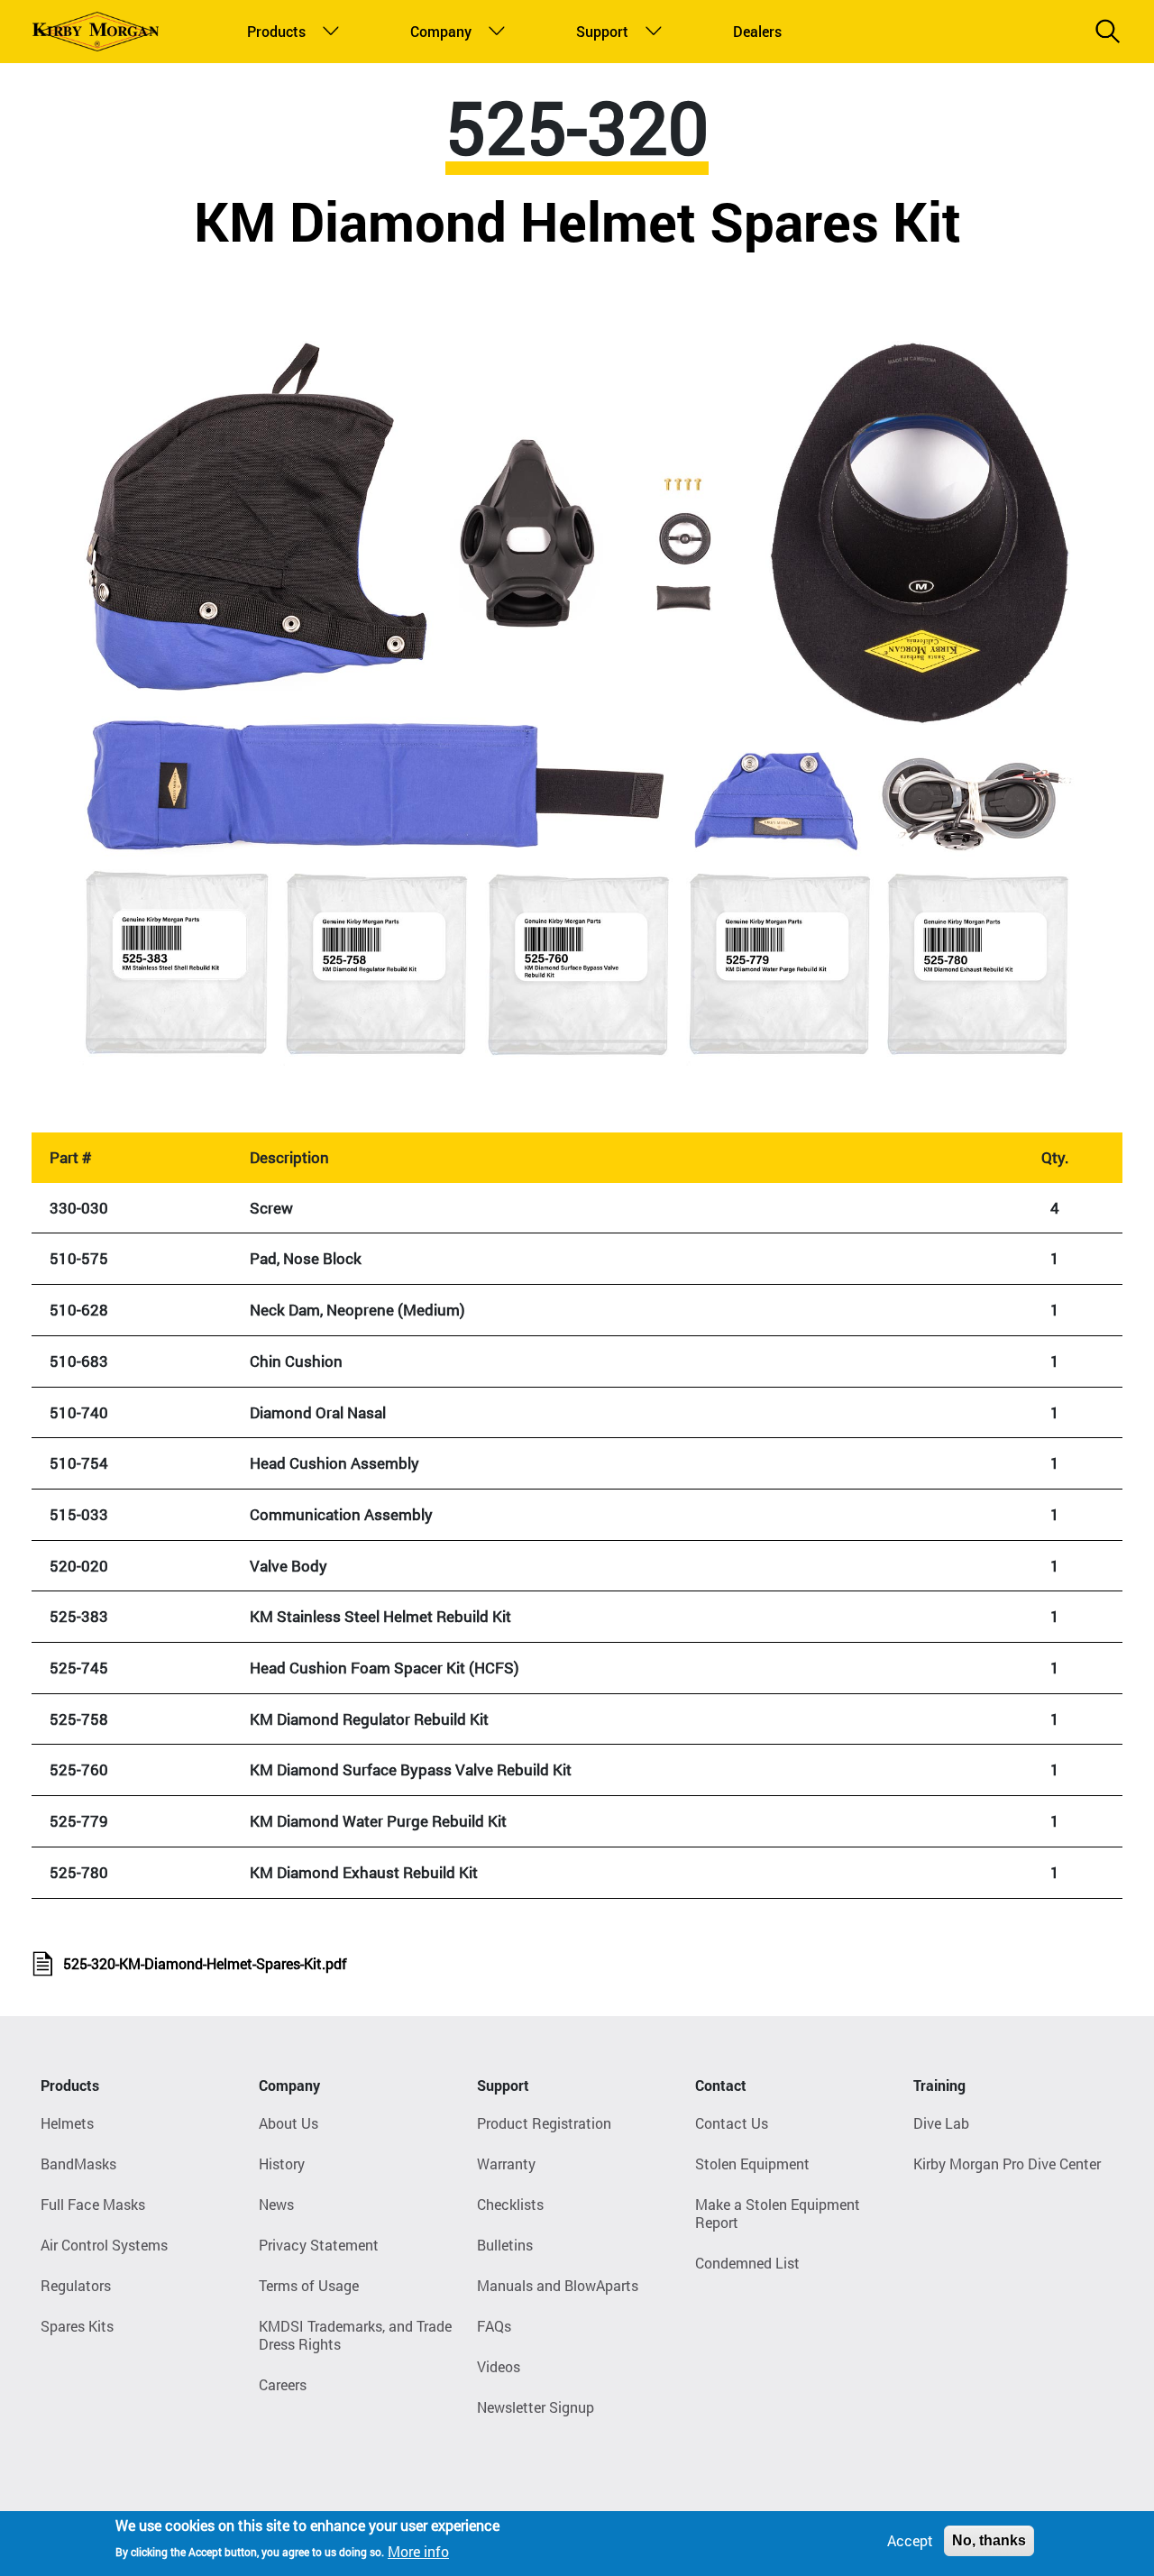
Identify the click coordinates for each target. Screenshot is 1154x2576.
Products (273, 31)
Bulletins (505, 2245)
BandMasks (78, 2163)
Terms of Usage (309, 2285)
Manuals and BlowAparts (558, 2285)
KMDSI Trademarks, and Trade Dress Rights (355, 2335)
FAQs (494, 2326)
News (276, 2204)
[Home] (96, 32)
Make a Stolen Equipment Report (778, 2213)
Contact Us (732, 2123)
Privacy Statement (319, 2245)
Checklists (510, 2204)
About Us (288, 2123)
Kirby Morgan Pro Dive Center (1007, 2163)
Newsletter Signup (536, 2407)
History (282, 2163)
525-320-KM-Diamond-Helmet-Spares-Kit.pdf (205, 1963)
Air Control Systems (104, 2245)
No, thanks (989, 2540)
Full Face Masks (93, 2204)
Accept (910, 2540)
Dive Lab (941, 2123)
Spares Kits (77, 2326)
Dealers (755, 31)
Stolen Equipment (752, 2163)
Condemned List (747, 2263)
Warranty (506, 2163)
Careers (283, 2384)
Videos (499, 2366)
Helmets (67, 2123)
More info (418, 2550)
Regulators (76, 2285)
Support (599, 31)
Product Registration (544, 2123)
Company (437, 31)
